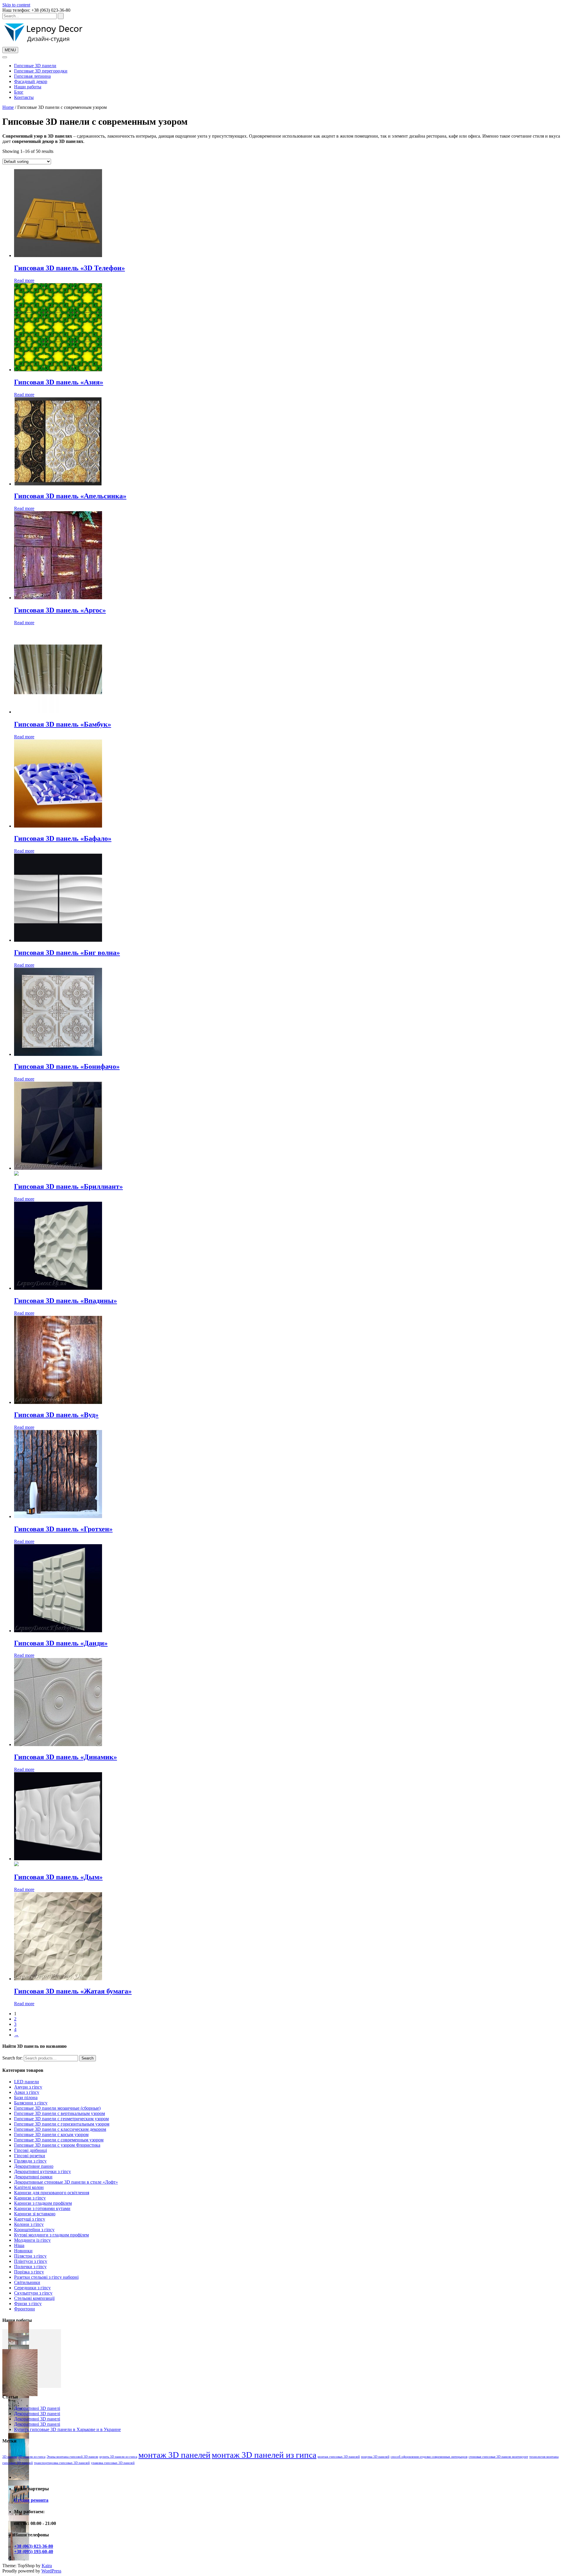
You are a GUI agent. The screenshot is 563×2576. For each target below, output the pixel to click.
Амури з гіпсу (28, 2087)
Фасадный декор (31, 81)
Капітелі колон (29, 2187)
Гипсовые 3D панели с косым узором (51, 2134)
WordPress (51, 2571)
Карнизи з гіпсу (30, 2198)
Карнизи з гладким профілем (43, 2203)
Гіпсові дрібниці (30, 2150)
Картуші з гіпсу (30, 2219)
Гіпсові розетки (30, 2156)
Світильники (27, 2282)
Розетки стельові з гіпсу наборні (46, 2277)
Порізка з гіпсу (29, 2272)
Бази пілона (26, 2098)
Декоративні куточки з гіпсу (43, 2171)
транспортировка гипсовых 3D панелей (62, 2463)
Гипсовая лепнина (32, 76)
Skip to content (16, 5)
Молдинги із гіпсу (32, 2240)
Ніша (19, 2245)
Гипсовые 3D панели (35, 66)
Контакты (24, 97)
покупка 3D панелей (375, 2457)
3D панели (10, 2457)
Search (88, 2058)
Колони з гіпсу (29, 2224)
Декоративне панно (34, 2166)
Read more (24, 280)
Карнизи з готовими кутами (42, 2208)
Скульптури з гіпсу (33, 2293)
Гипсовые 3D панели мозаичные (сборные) (57, 2108)
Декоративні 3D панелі (37, 2408)
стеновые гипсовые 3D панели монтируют (498, 2457)
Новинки (23, 2251)
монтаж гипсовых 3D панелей (339, 2457)
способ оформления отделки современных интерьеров (429, 2457)
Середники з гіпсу (32, 2288)
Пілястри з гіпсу (30, 2256)
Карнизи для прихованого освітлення (52, 2193)
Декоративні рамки (33, 2177)
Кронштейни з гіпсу (34, 2230)
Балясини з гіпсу (31, 2103)
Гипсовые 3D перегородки (41, 71)
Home (8, 107)
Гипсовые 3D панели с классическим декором (60, 2129)
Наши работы (28, 87)
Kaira (47, 2566)
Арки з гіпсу (27, 2092)
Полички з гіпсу (30, 2267)
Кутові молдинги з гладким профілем (51, 2235)
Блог (19, 92)
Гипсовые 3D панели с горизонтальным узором (62, 2124)
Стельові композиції (34, 2298)
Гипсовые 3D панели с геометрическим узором (61, 2119)
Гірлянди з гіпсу (30, 2161)
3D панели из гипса (32, 2457)
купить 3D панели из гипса (118, 2457)
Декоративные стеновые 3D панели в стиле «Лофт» (66, 2182)
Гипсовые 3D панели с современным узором (59, 2140)
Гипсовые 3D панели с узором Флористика (57, 2145)
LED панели (27, 2082)
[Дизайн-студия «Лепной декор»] (43, 44)
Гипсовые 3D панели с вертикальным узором (60, 2113)
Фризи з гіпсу (28, 2304)
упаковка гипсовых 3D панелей (113, 2463)
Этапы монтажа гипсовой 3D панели (72, 2457)
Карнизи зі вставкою (35, 2214)
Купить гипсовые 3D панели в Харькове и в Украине (67, 2429)
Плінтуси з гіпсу (31, 2261)
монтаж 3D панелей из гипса (264, 2455)
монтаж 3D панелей (174, 2455)
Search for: (12, 2058)
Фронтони (24, 2309)
